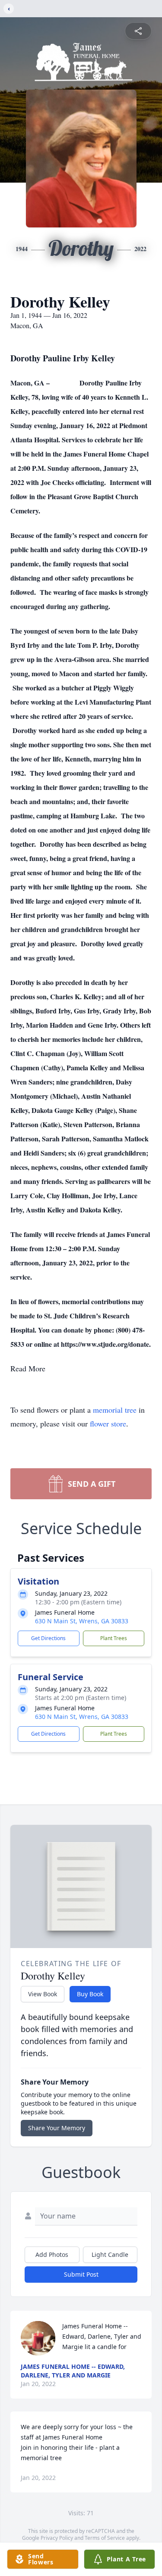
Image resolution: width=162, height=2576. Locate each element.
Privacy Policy (57, 2538)
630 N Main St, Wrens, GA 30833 (82, 1621)
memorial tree (115, 1410)
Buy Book (90, 1994)
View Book (43, 1994)
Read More (28, 1368)
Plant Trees (114, 1638)
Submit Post (81, 2274)
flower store (108, 1423)
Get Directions (48, 1638)
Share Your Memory (57, 2128)
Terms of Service (105, 2538)
